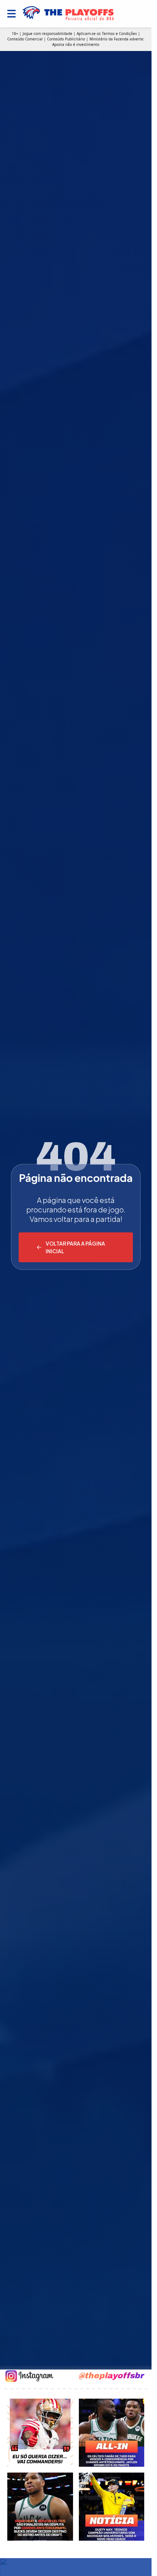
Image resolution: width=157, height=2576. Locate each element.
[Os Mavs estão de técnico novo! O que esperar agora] (112, 2507)
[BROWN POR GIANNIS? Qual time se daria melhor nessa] (112, 2433)
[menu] (12, 14)
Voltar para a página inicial (75, 1247)
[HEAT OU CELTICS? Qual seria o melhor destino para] (40, 2507)
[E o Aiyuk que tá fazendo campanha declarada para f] (40, 2433)
